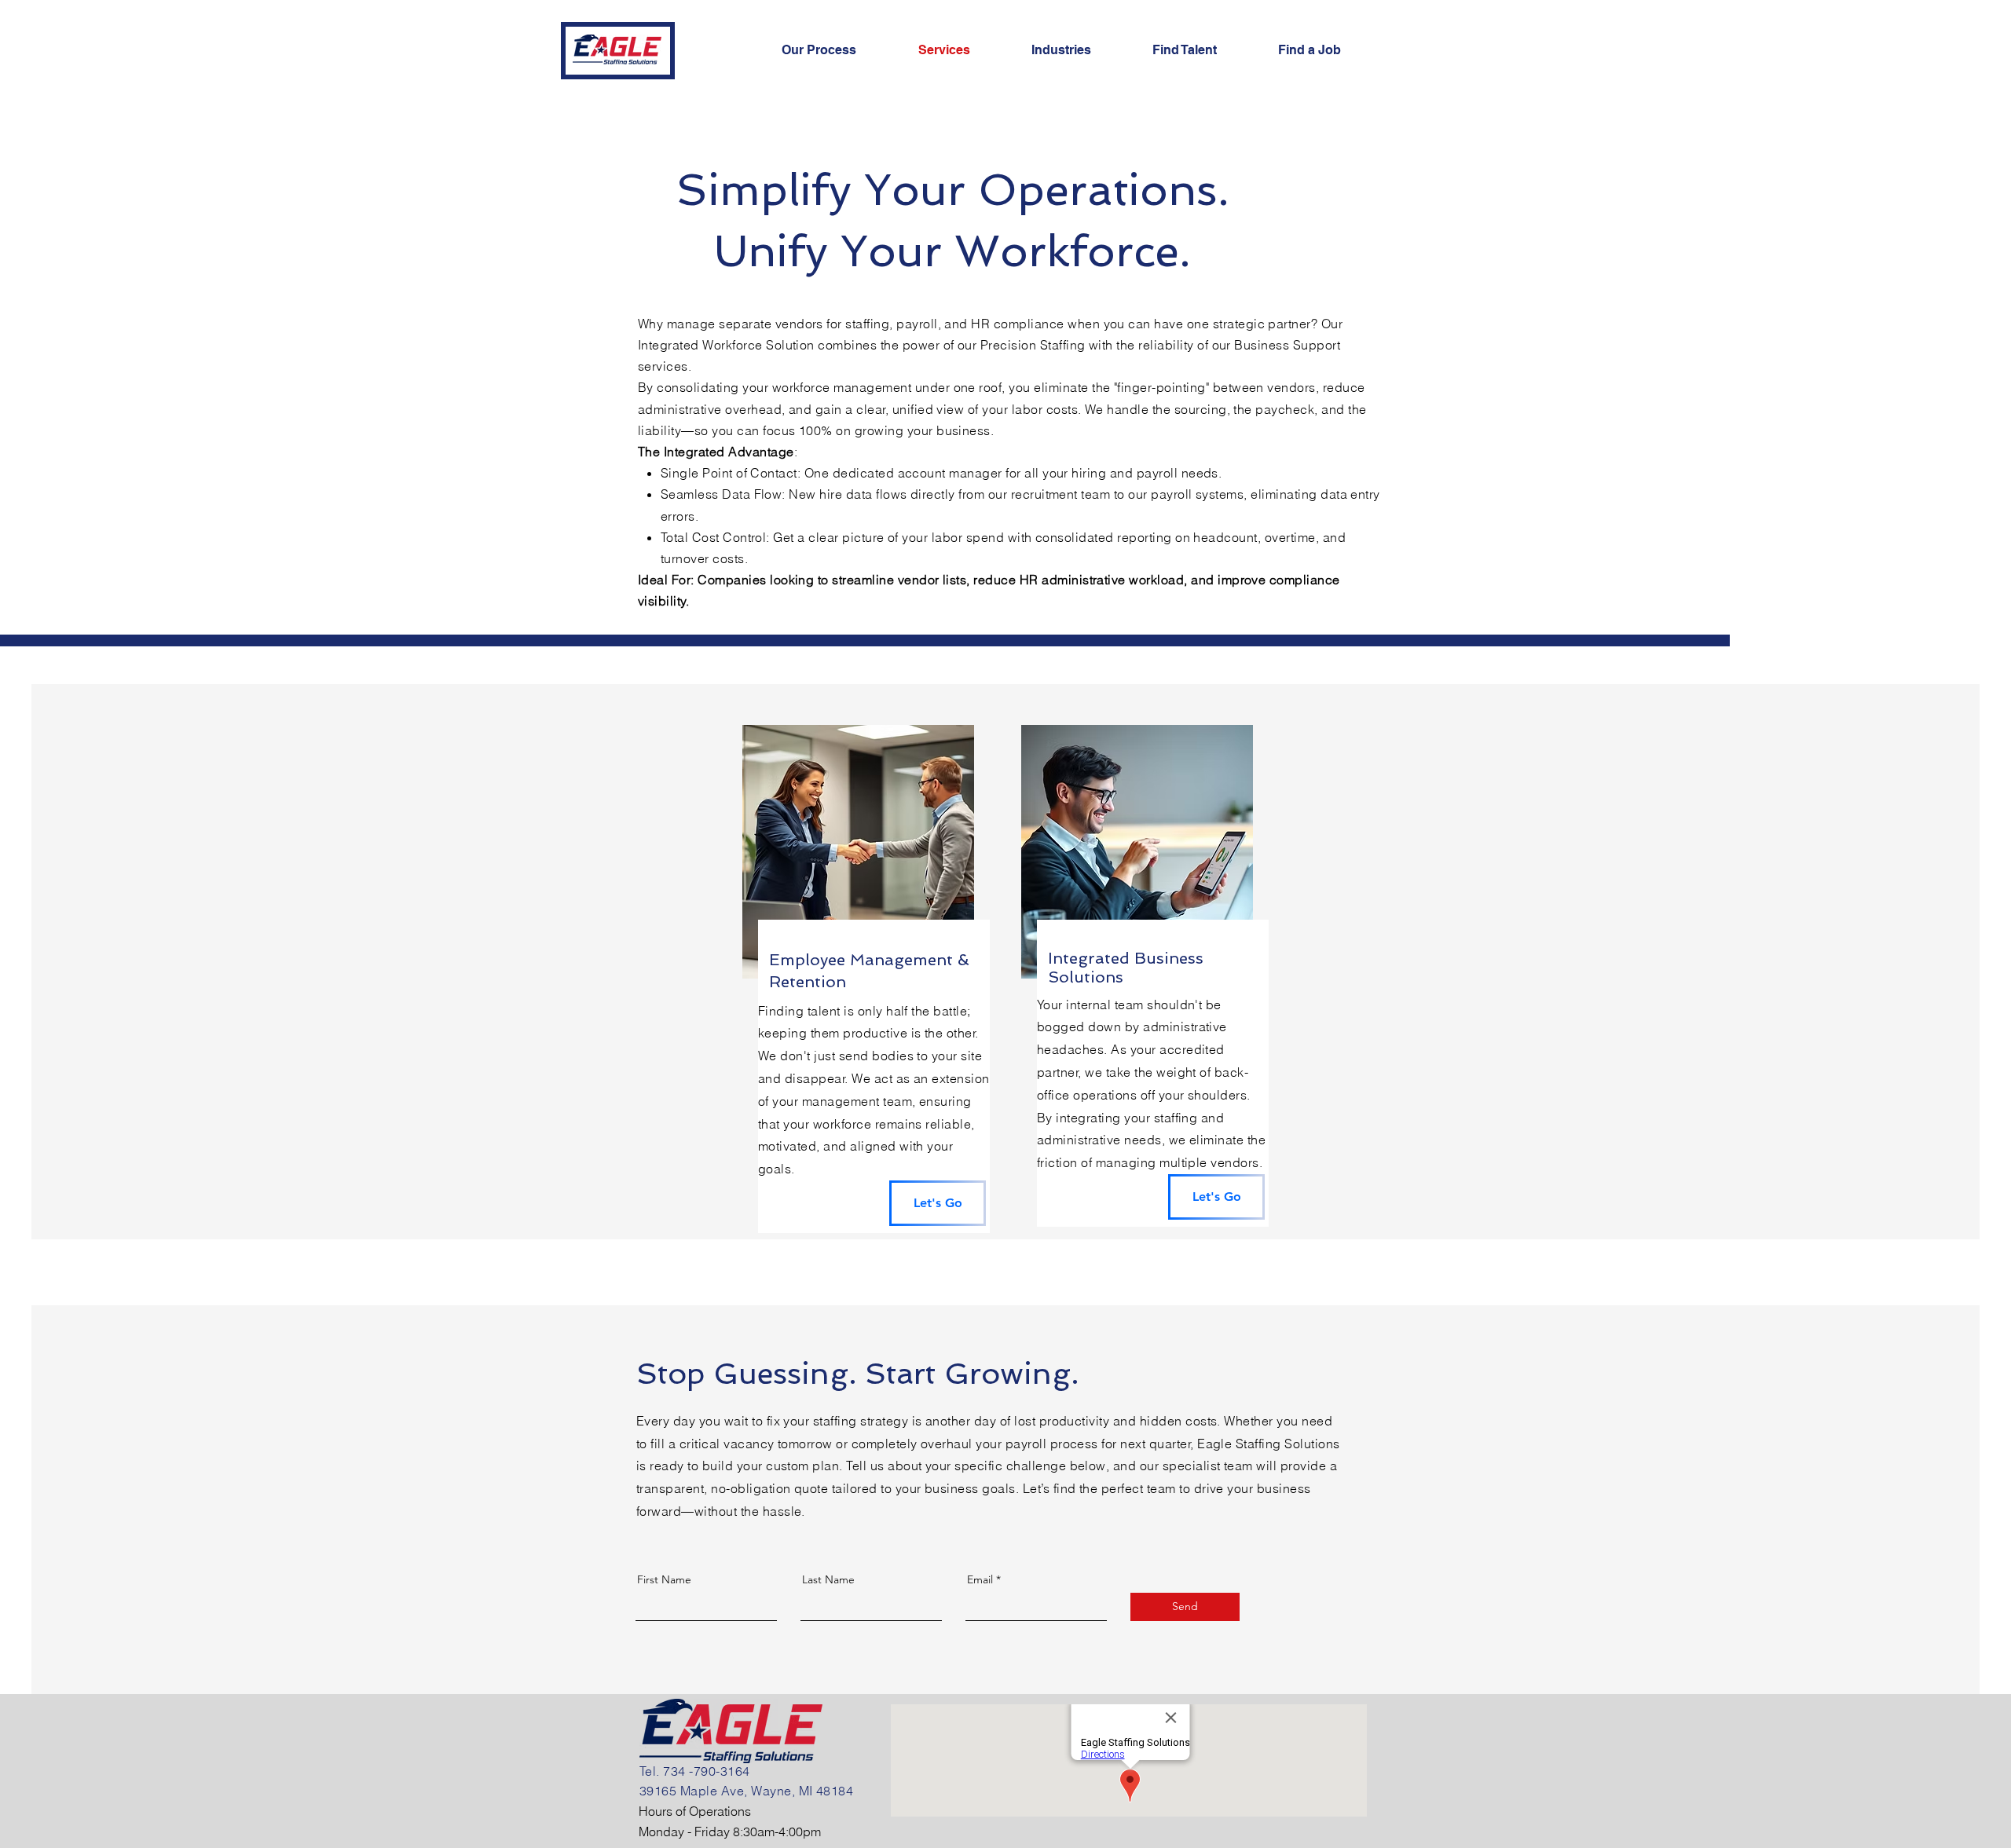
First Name (664, 1579)
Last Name (828, 1579)
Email (980, 1579)
